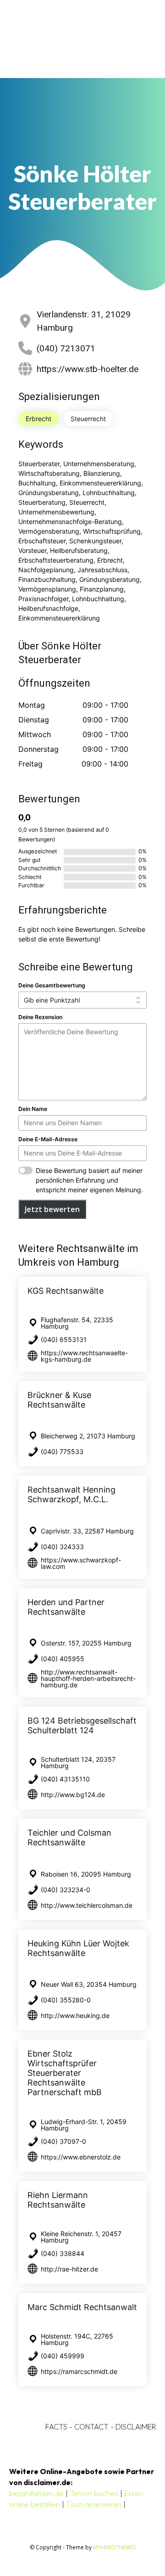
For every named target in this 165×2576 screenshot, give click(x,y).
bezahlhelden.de (36, 2493)
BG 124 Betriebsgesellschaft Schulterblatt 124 (82, 1725)
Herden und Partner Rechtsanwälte (66, 1607)
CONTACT (91, 2427)
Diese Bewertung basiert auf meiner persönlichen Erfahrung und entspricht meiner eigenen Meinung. (89, 1180)
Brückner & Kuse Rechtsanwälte (59, 1400)
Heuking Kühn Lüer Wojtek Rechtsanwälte (78, 1948)
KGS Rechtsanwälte (66, 1291)
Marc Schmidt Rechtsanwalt (82, 2307)
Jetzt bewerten (52, 1209)
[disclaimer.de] (70, 39)
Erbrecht (38, 419)
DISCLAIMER (136, 2427)
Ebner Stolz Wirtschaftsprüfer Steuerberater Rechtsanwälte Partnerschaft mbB (65, 2073)
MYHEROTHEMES (114, 2547)
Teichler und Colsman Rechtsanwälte (69, 1838)
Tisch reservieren (94, 2504)
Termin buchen (94, 2493)
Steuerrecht (88, 419)
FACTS (56, 2427)
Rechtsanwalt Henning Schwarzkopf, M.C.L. (71, 1494)
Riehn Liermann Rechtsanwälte (58, 2200)
